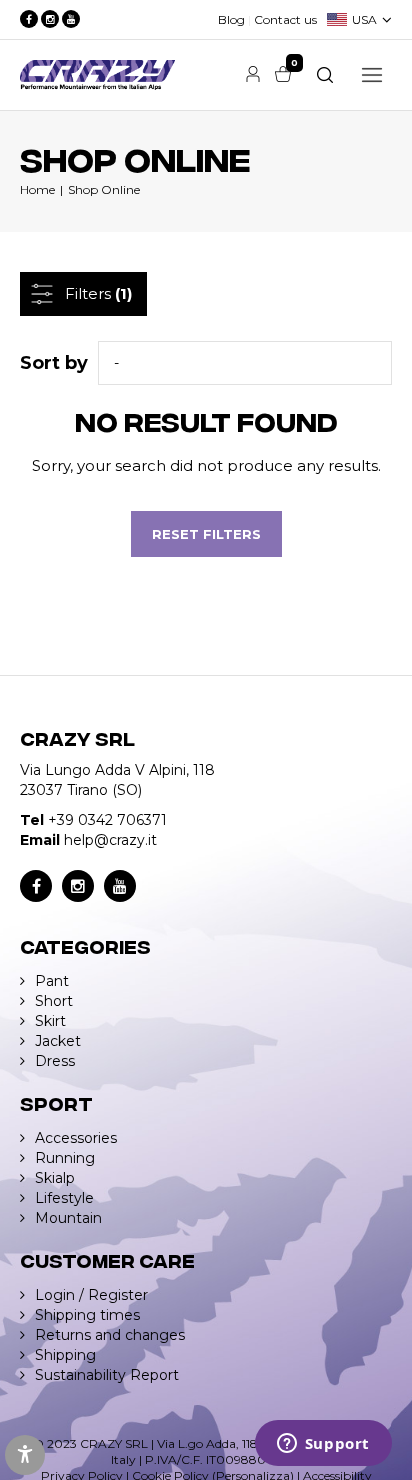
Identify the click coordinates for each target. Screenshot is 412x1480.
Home (37, 189)
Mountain (68, 1218)
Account (253, 74)
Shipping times (87, 1315)
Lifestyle (64, 1198)
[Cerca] (325, 75)
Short (54, 1001)
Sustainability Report (107, 1375)
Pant (52, 981)
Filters (98, 293)
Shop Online (104, 189)
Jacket (58, 1041)
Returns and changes (110, 1335)
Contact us (285, 19)
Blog (231, 19)
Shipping (65, 1355)
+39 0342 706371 (107, 820)
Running (65, 1158)
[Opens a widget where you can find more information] (323, 1445)
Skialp (55, 1178)
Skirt (50, 1021)
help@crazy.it (110, 840)
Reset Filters (206, 534)
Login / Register (91, 1295)
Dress (55, 1061)
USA (364, 19)
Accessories (76, 1138)
